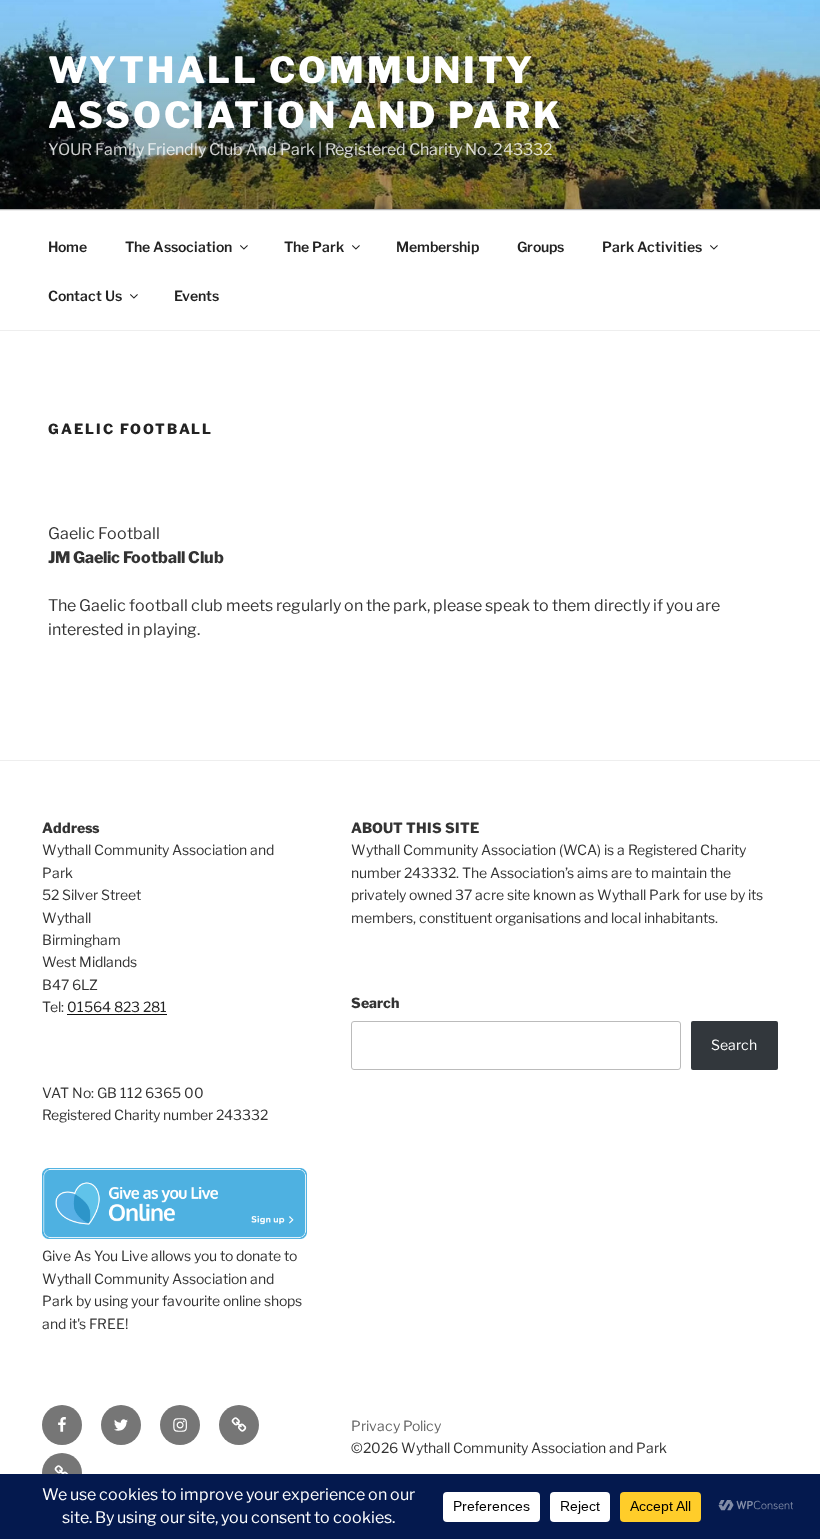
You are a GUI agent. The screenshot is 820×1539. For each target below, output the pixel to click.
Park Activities (652, 246)
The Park (314, 246)
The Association (178, 246)
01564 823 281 (117, 1006)
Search (375, 1002)
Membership (437, 246)
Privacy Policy (396, 1425)
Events (196, 295)
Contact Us (85, 295)
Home (67, 246)
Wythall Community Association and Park (305, 92)
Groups (540, 246)
